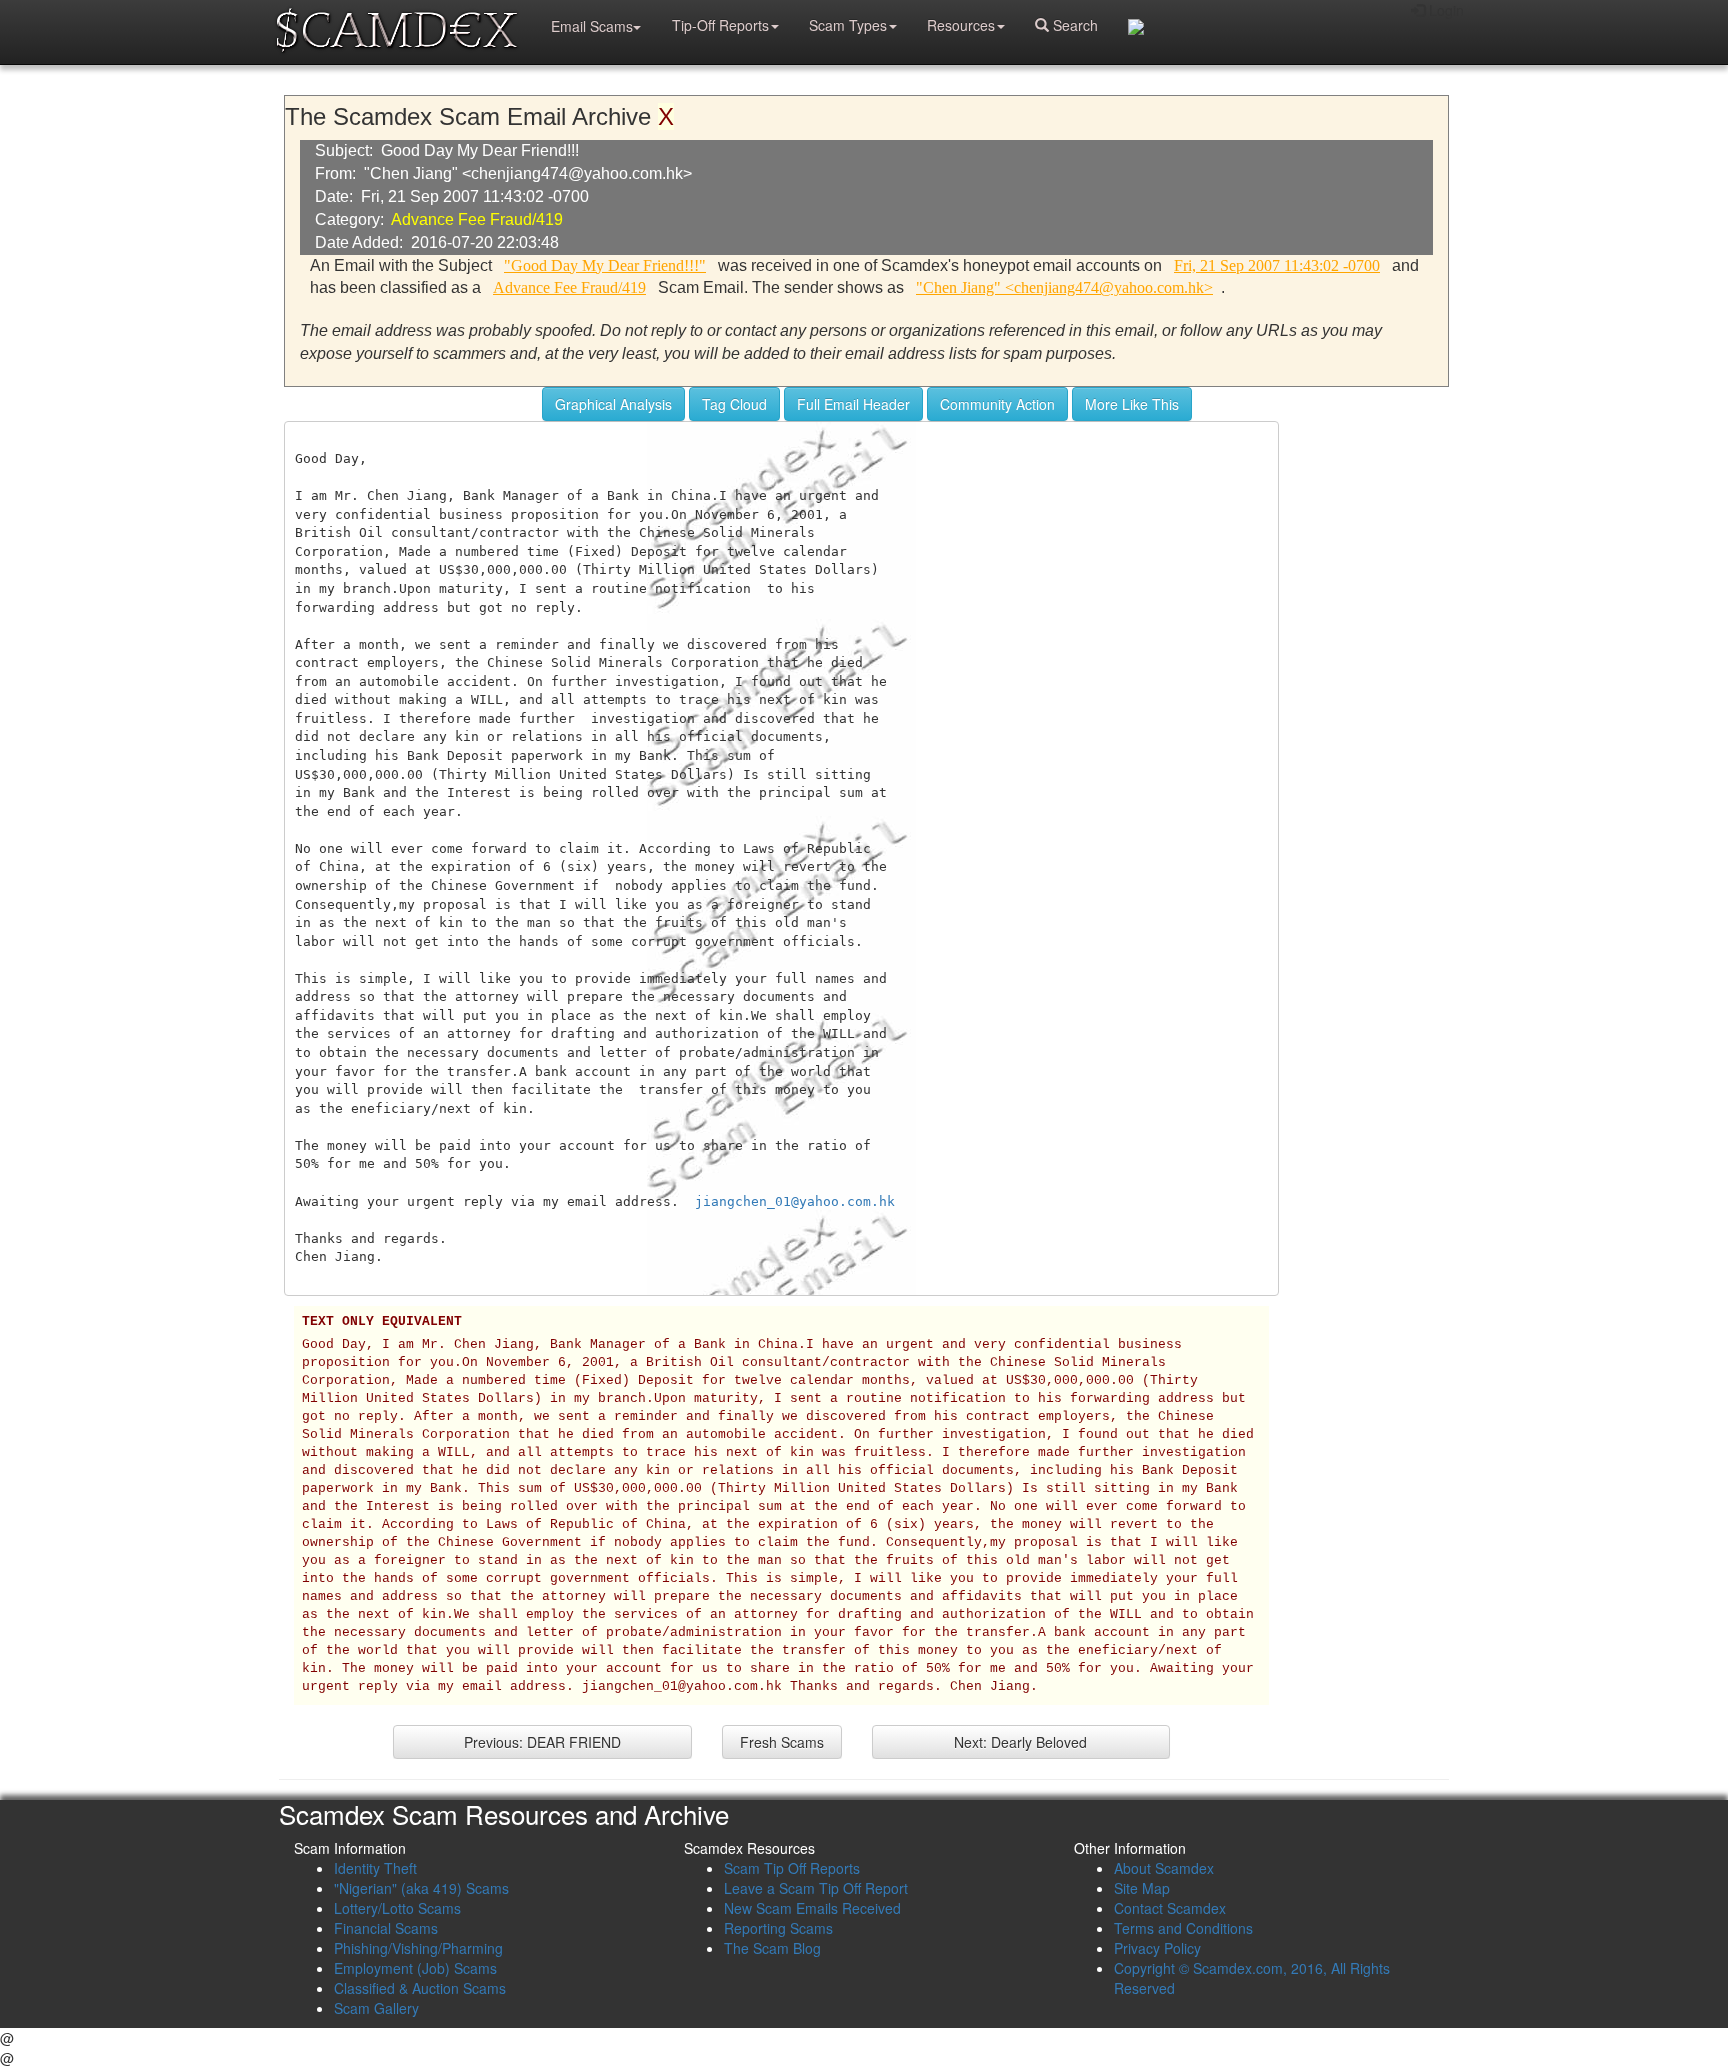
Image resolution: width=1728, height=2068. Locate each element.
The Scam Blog (772, 1948)
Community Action (997, 404)
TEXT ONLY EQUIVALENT (382, 1322)
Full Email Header (853, 404)
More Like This (1132, 404)
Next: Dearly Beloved (1020, 1742)
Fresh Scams (782, 1742)
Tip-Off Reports (720, 25)
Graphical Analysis (613, 404)
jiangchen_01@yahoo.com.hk (795, 1201)
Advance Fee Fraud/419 (477, 219)
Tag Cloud (734, 404)
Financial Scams (386, 1928)
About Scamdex (1164, 1868)
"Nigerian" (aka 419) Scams (421, 1888)
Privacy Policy (1157, 1948)
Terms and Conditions (1183, 1928)
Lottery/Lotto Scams (397, 1908)
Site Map (1142, 1888)
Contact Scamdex (1170, 1908)
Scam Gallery (376, 2008)
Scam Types (848, 25)
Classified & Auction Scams (420, 1988)
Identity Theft (375, 1868)
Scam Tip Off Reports (792, 1868)
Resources (961, 25)
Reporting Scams (778, 1928)
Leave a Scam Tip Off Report (816, 1888)
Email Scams (592, 26)
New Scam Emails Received (812, 1908)
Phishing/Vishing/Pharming (418, 1948)
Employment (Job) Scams (415, 1968)
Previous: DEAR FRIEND (542, 1742)
